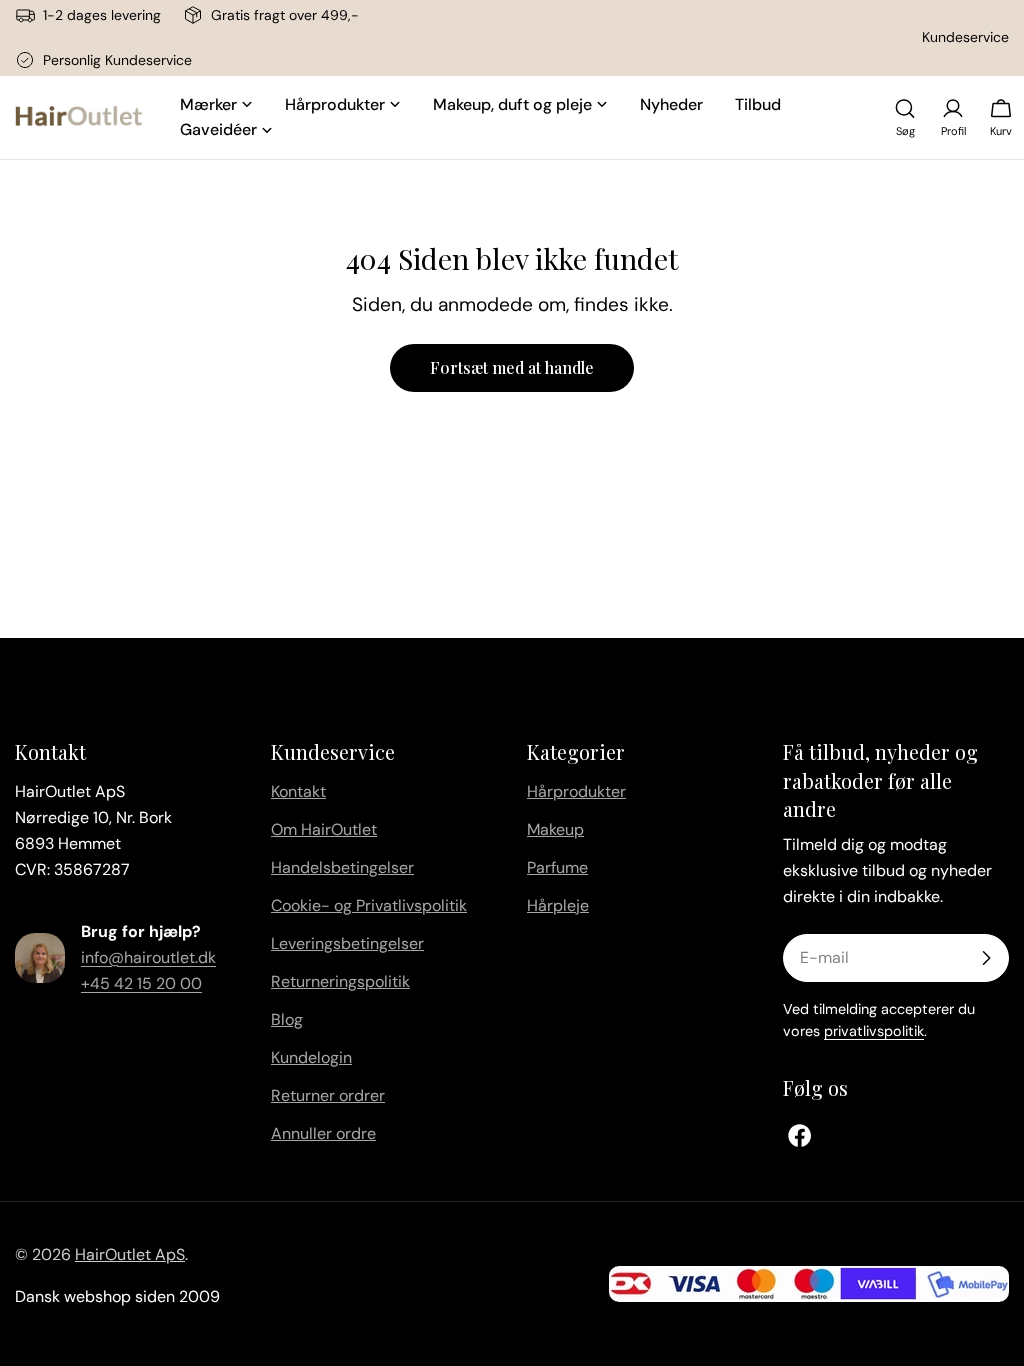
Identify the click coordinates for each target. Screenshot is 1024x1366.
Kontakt (298, 791)
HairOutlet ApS (130, 1254)
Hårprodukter (576, 791)
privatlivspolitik (874, 1031)
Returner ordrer (328, 1095)
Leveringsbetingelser (347, 943)
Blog (287, 1019)
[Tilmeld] (986, 958)
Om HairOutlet (324, 829)
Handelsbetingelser (342, 867)
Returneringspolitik (340, 981)
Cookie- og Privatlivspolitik (369, 905)
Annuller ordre (323, 1133)
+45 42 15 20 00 (141, 983)
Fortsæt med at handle (512, 367)
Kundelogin (311, 1057)
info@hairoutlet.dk (148, 957)
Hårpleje (558, 905)
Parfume (557, 867)
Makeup (555, 829)
